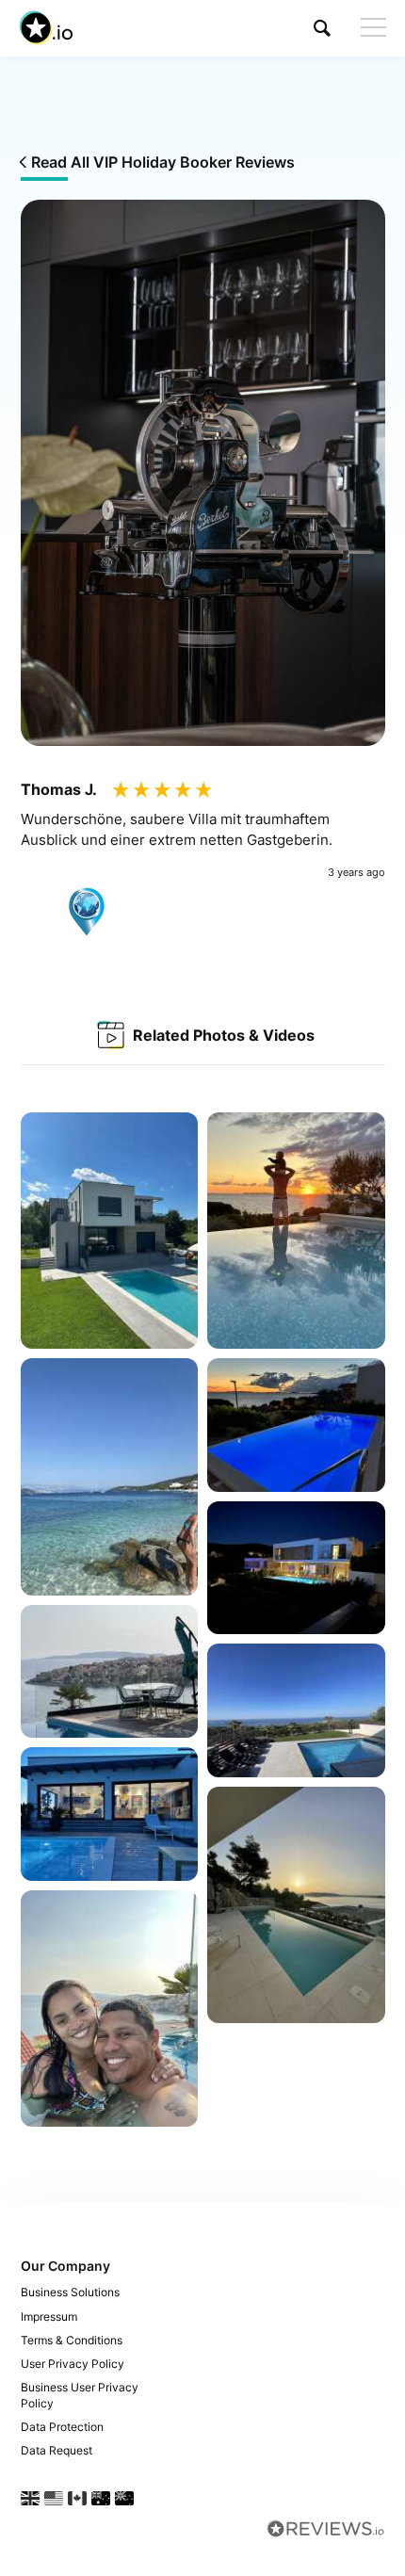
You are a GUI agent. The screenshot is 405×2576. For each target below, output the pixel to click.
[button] (322, 28)
